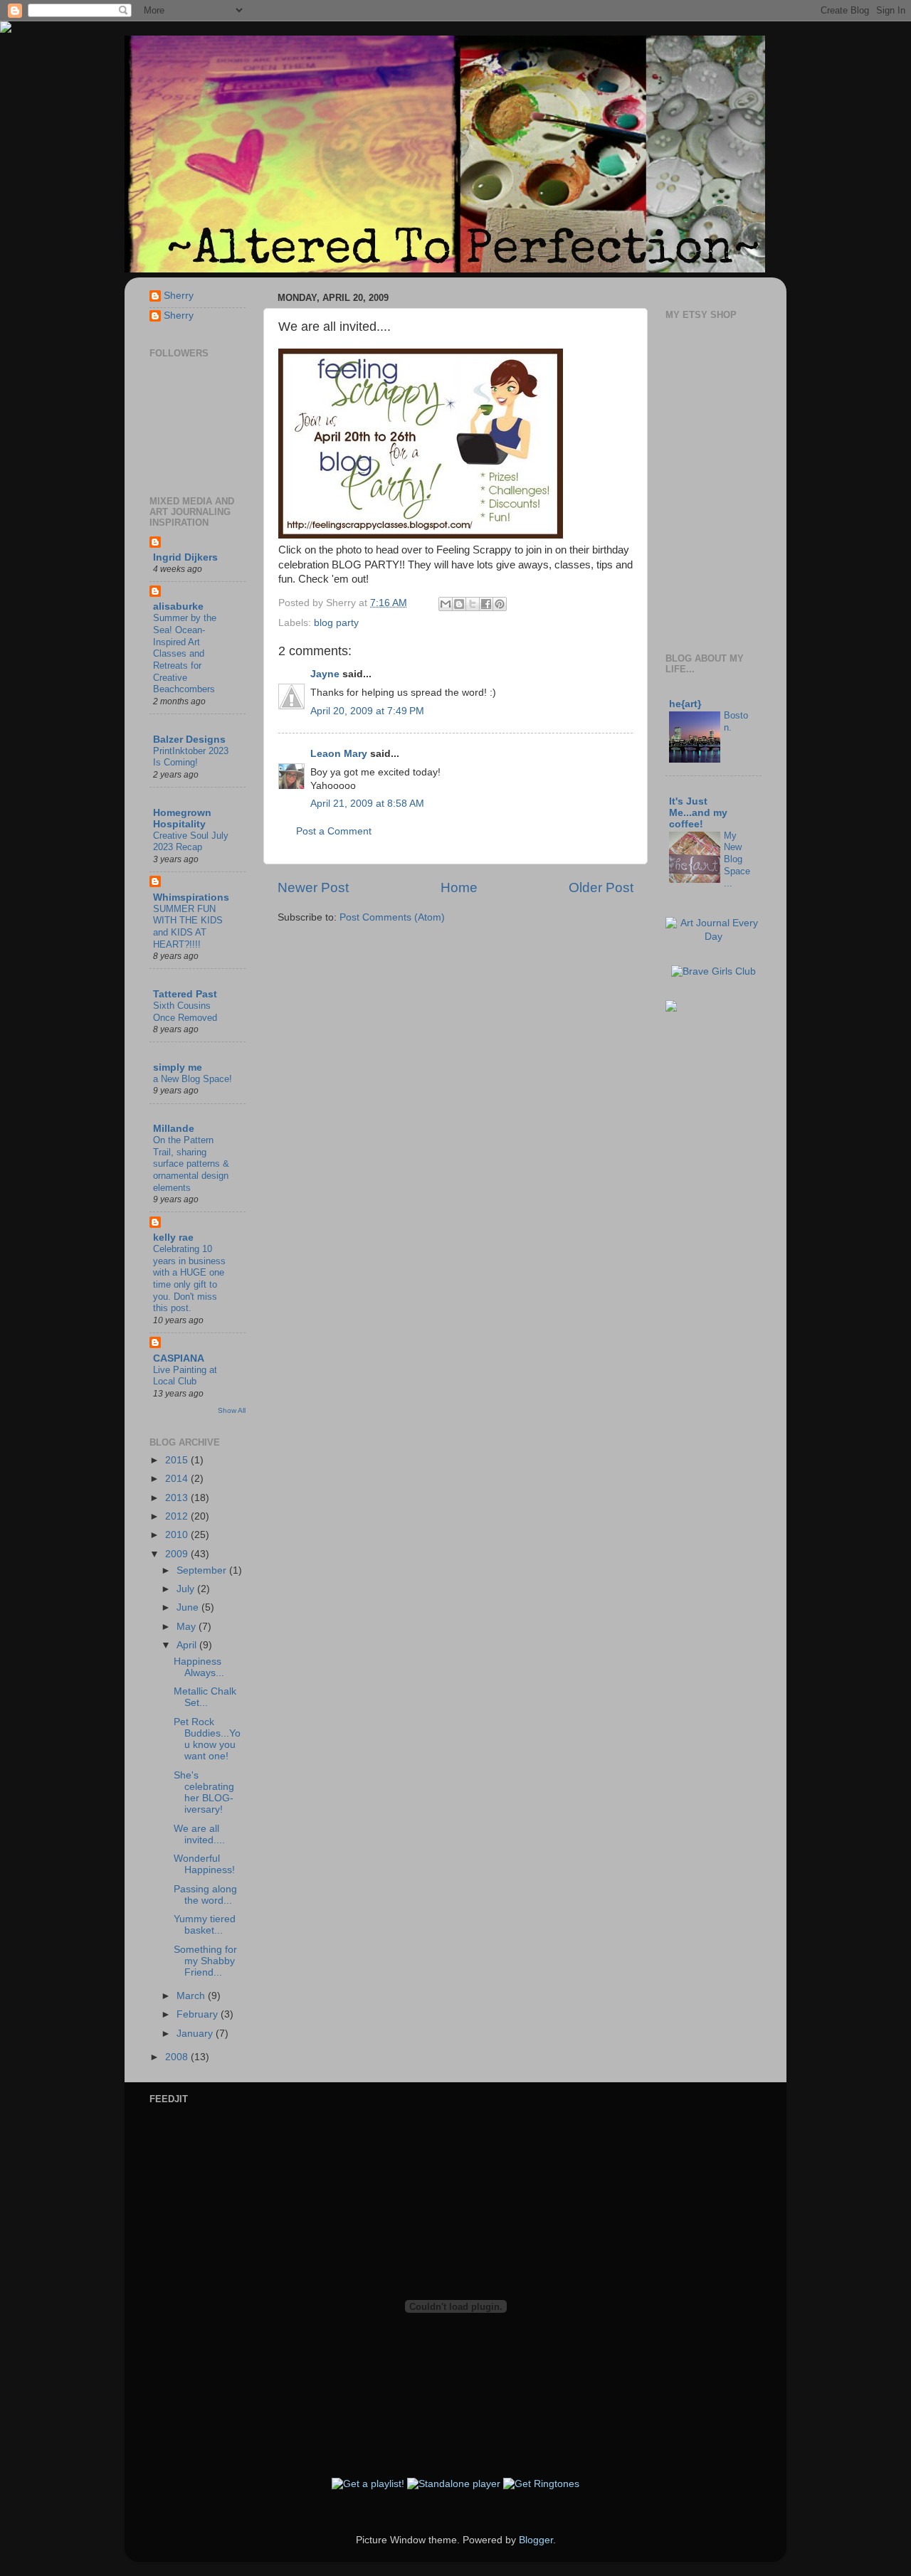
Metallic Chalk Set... (205, 1697)
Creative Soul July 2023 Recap (191, 842)
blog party (336, 623)
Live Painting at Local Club (185, 1376)
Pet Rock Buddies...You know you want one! (207, 1739)
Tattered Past (185, 994)
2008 (178, 2057)
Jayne (325, 674)
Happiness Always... (199, 1667)
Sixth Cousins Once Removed (185, 1012)
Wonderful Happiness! (204, 1864)
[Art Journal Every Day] (713, 937)
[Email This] (446, 604)
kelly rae (173, 1237)
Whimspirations (191, 897)
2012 (178, 1516)
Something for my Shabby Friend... (205, 1961)
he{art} (685, 704)
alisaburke (178, 606)
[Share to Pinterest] (500, 604)
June (189, 1607)
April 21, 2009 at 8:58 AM (367, 804)
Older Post (601, 887)
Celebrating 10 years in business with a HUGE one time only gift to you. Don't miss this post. (189, 1278)
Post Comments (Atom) (392, 917)
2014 (178, 1479)
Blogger (536, 2540)
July (187, 1589)
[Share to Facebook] (486, 604)
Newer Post (313, 887)
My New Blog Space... (737, 859)
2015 (178, 1460)
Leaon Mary (339, 754)
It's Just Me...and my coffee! (698, 813)
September (203, 1570)
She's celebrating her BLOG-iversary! (204, 1793)
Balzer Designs (189, 740)
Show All (232, 1410)
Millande (174, 1129)
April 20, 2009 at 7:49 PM (367, 711)
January (196, 2034)
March (192, 1996)
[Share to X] (473, 604)
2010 (178, 1535)
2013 (178, 1498)
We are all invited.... (199, 1834)
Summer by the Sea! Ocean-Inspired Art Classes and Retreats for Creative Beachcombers (185, 653)
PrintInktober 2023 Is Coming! (191, 757)
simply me (178, 1067)
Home (459, 887)
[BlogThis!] (459, 604)
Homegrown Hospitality (182, 818)
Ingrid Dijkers (185, 557)
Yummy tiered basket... (205, 1925)
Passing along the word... (205, 1895)
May (188, 1627)
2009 (178, 1554)
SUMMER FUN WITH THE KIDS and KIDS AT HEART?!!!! (188, 927)
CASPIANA (179, 1358)
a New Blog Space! (193, 1079)
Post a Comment (334, 831)
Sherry (179, 296)
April (188, 1645)
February (199, 2014)
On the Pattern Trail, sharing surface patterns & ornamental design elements (191, 1164)
